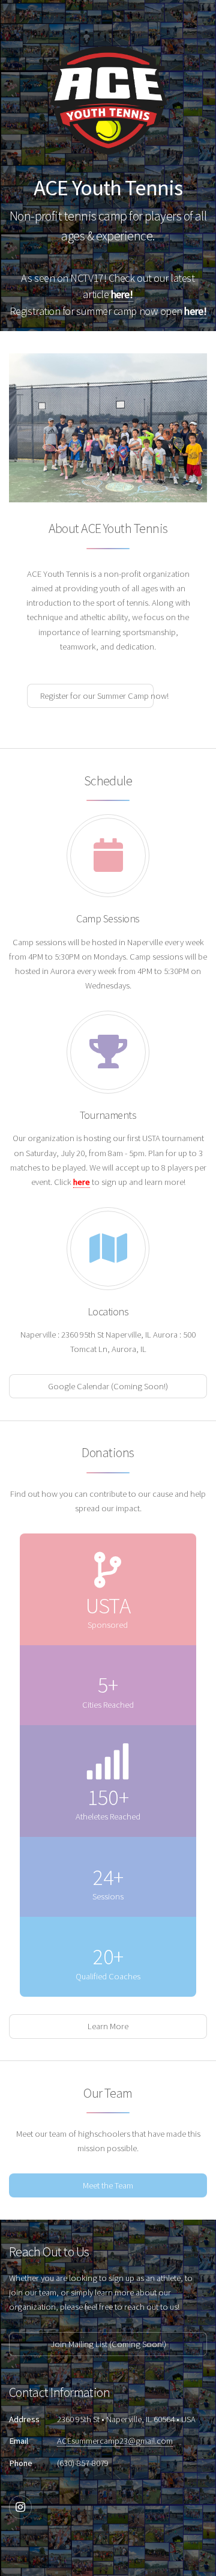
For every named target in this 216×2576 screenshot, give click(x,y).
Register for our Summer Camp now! (97, 696)
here (82, 1182)
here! (122, 294)
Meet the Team (108, 2185)
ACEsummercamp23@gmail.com (115, 2441)
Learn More (108, 2026)
